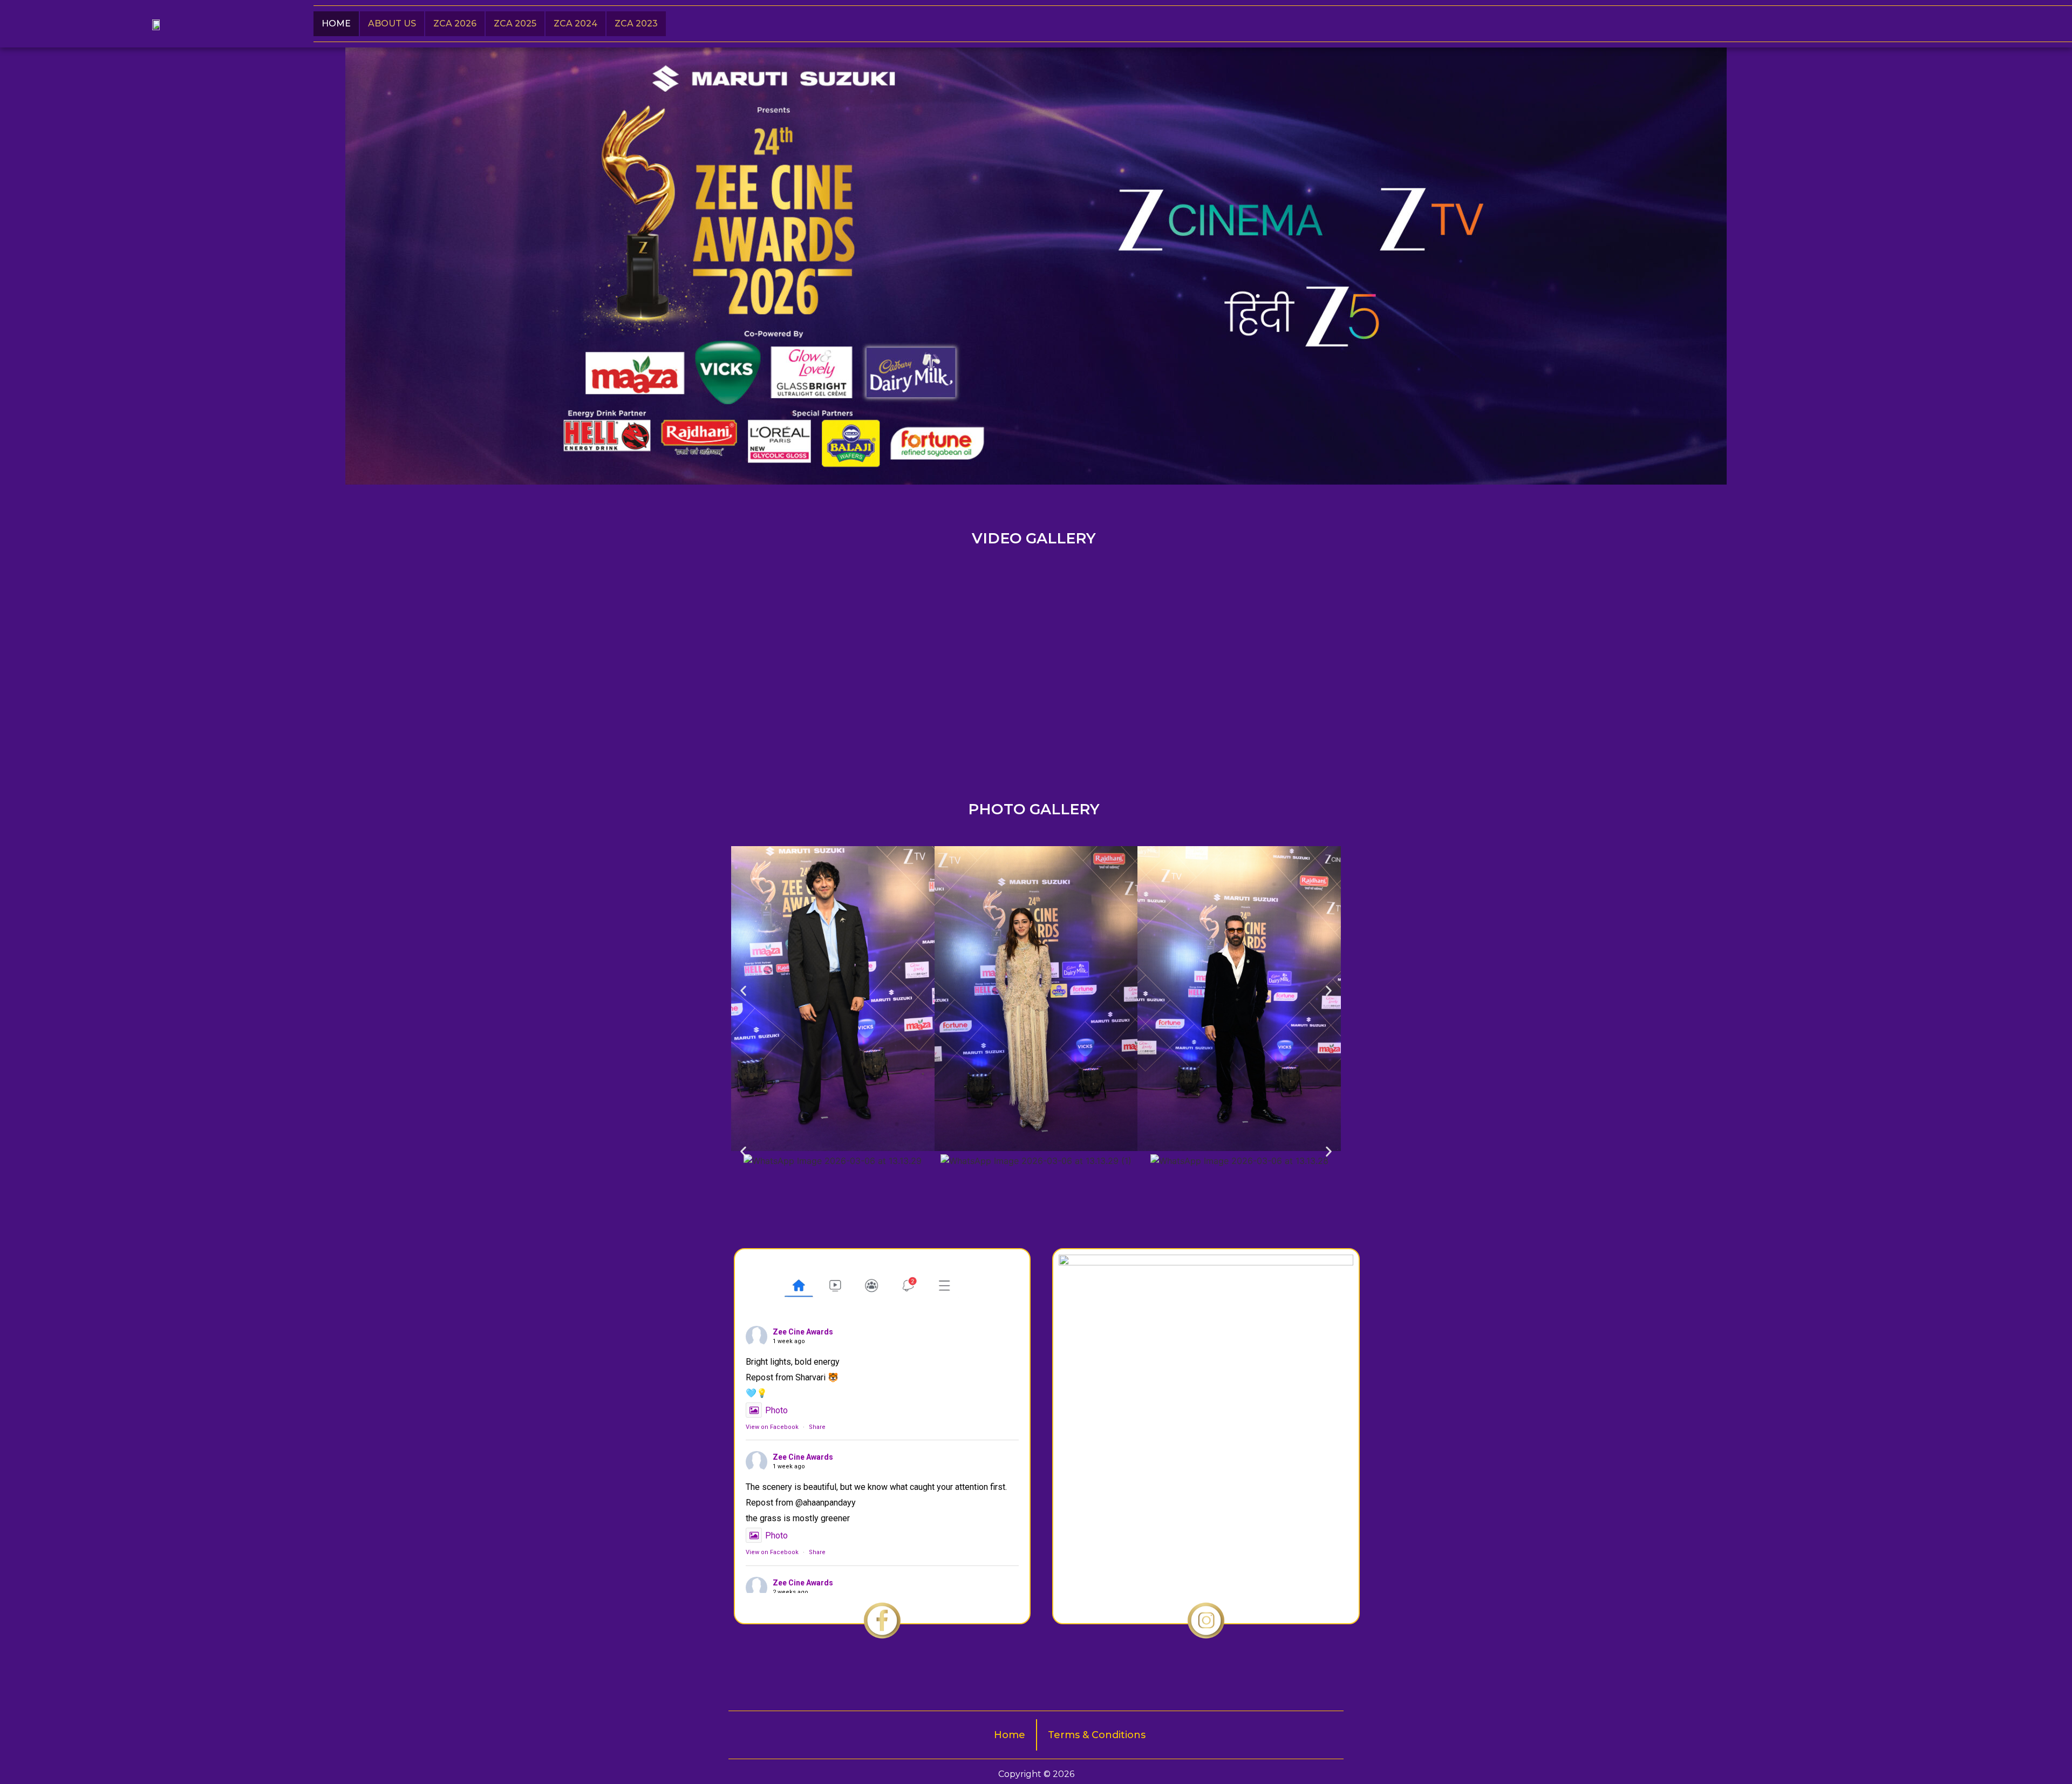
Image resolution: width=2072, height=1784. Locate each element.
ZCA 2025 (515, 23)
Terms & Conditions (1097, 1735)
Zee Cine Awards (803, 1332)
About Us (392, 23)
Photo (776, 1410)
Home (336, 23)
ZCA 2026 (455, 23)
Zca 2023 (636, 23)
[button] (743, 991)
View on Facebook (772, 1427)
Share (817, 1427)
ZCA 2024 (575, 23)
